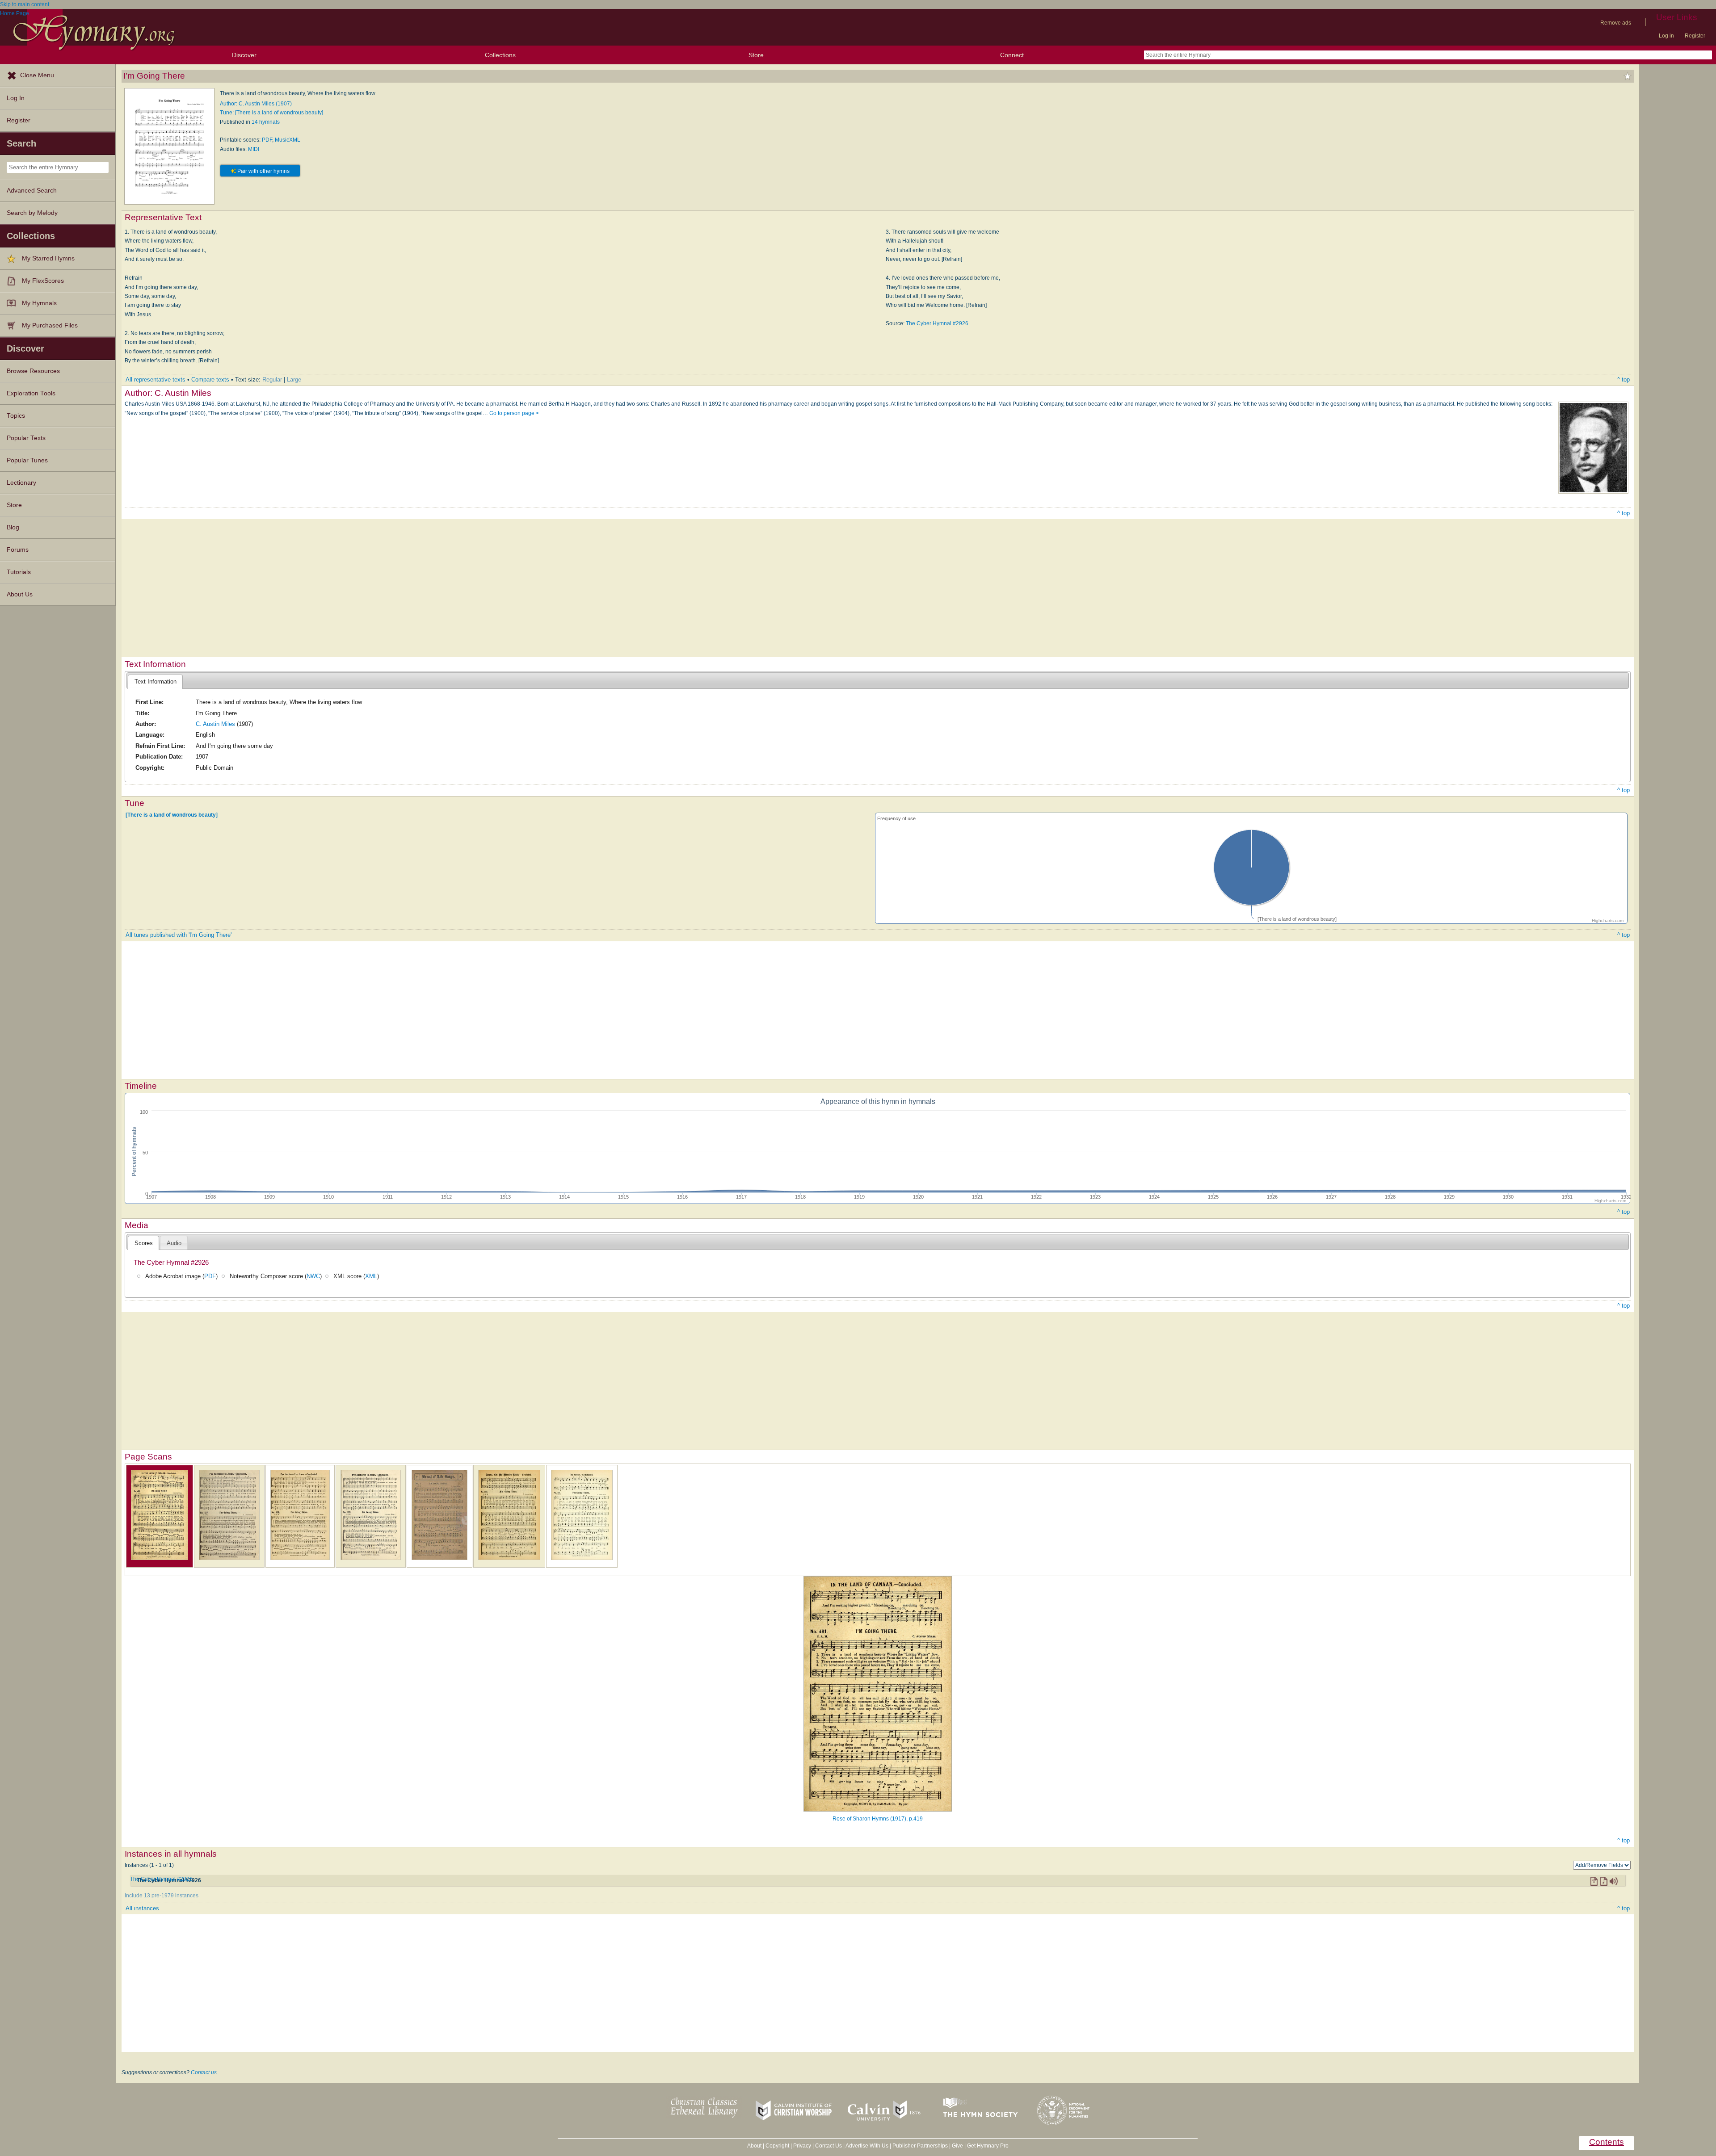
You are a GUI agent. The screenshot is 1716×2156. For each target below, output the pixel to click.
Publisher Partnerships (920, 2146)
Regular (272, 380)
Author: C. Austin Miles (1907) (256, 104)
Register (1695, 36)
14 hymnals (266, 122)
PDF (267, 140)
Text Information (156, 682)
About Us (20, 594)
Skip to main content (25, 4)
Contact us (204, 2072)
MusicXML (288, 140)
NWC (313, 1276)
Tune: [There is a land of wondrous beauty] (271, 113)
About (754, 2146)
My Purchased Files (50, 325)
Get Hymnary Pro (988, 2146)
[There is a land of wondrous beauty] (172, 814)
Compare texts (210, 380)
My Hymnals (39, 303)
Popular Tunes (27, 460)
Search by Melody (32, 213)
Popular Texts (26, 438)
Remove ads (1616, 23)
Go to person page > (514, 413)
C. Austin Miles (215, 724)
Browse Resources (33, 371)
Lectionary (21, 483)
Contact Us (829, 2146)
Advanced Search (32, 191)
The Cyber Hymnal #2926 (937, 323)
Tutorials (19, 572)
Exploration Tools (31, 393)
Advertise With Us (867, 2146)
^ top (1623, 380)
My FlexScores (43, 281)
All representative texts (156, 380)
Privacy (802, 2146)
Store (756, 55)
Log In (16, 98)
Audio (174, 1243)
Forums (18, 550)
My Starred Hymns (48, 258)
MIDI (254, 149)
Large (294, 380)
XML (371, 1276)
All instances (142, 1908)
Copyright (777, 2146)
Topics (16, 416)
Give (957, 2146)
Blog (13, 527)
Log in (1666, 36)
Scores (144, 1243)
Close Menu (37, 75)
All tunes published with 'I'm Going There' (179, 935)
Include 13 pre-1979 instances (162, 1896)
